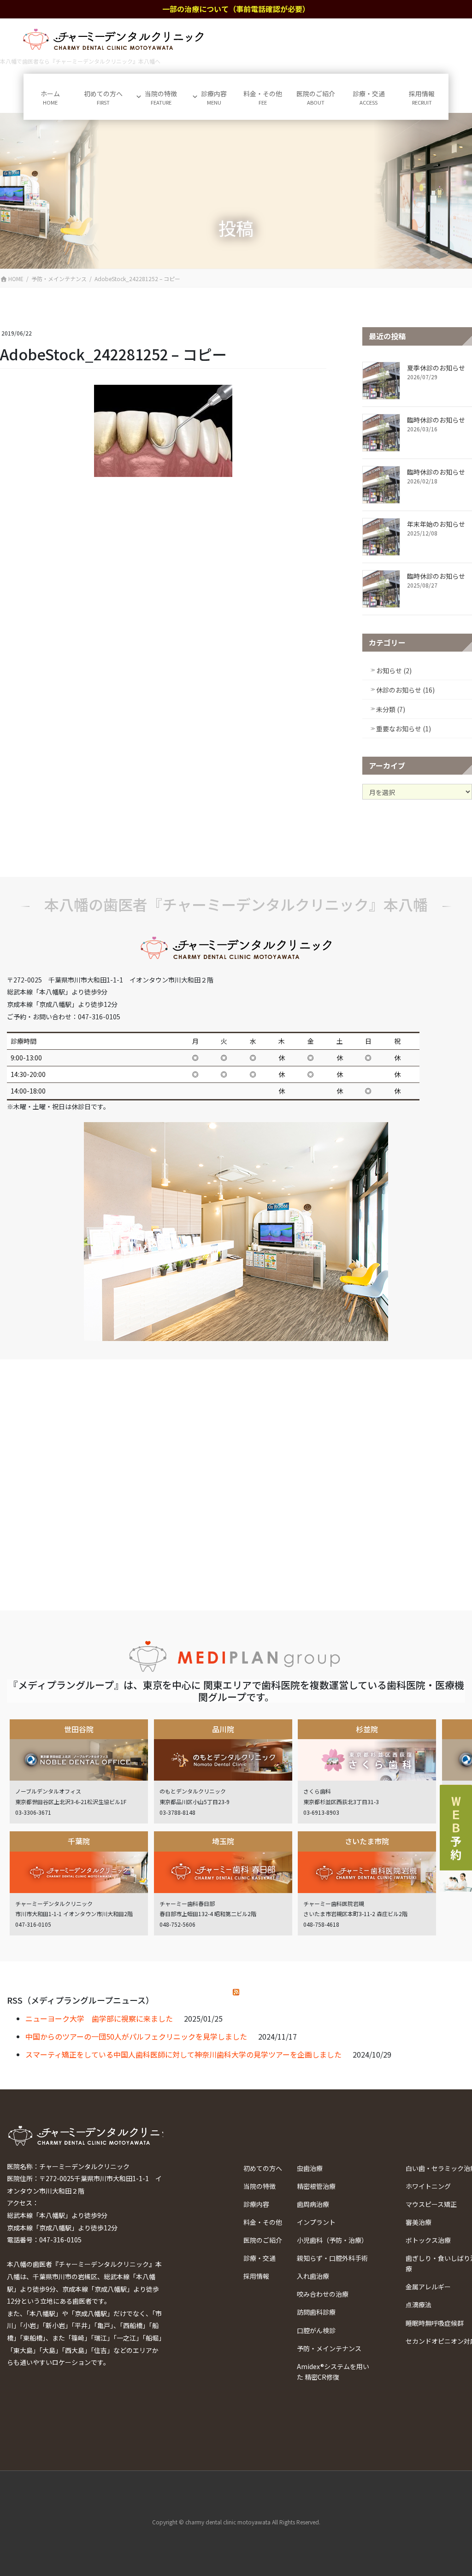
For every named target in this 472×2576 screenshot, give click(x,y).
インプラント (316, 2222)
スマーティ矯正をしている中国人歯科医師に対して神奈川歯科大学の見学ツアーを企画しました (183, 2054)
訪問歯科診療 (316, 2312)
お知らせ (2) (394, 670)
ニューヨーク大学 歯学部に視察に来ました (99, 2018)
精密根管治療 (316, 2186)
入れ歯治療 (313, 2276)
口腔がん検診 (316, 2330)
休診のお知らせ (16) (405, 690)
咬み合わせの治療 (323, 2294)
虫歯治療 (310, 2168)
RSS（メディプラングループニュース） (80, 2000)
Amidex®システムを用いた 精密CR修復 (333, 2372)
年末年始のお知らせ (436, 524)
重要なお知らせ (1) (404, 729)
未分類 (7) (391, 709)
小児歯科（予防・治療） (332, 2240)
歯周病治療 (313, 2204)
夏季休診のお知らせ (436, 368)
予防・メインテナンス (329, 2348)
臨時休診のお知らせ (436, 420)
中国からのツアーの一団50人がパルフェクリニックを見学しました (136, 2036)
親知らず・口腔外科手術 (332, 2258)
